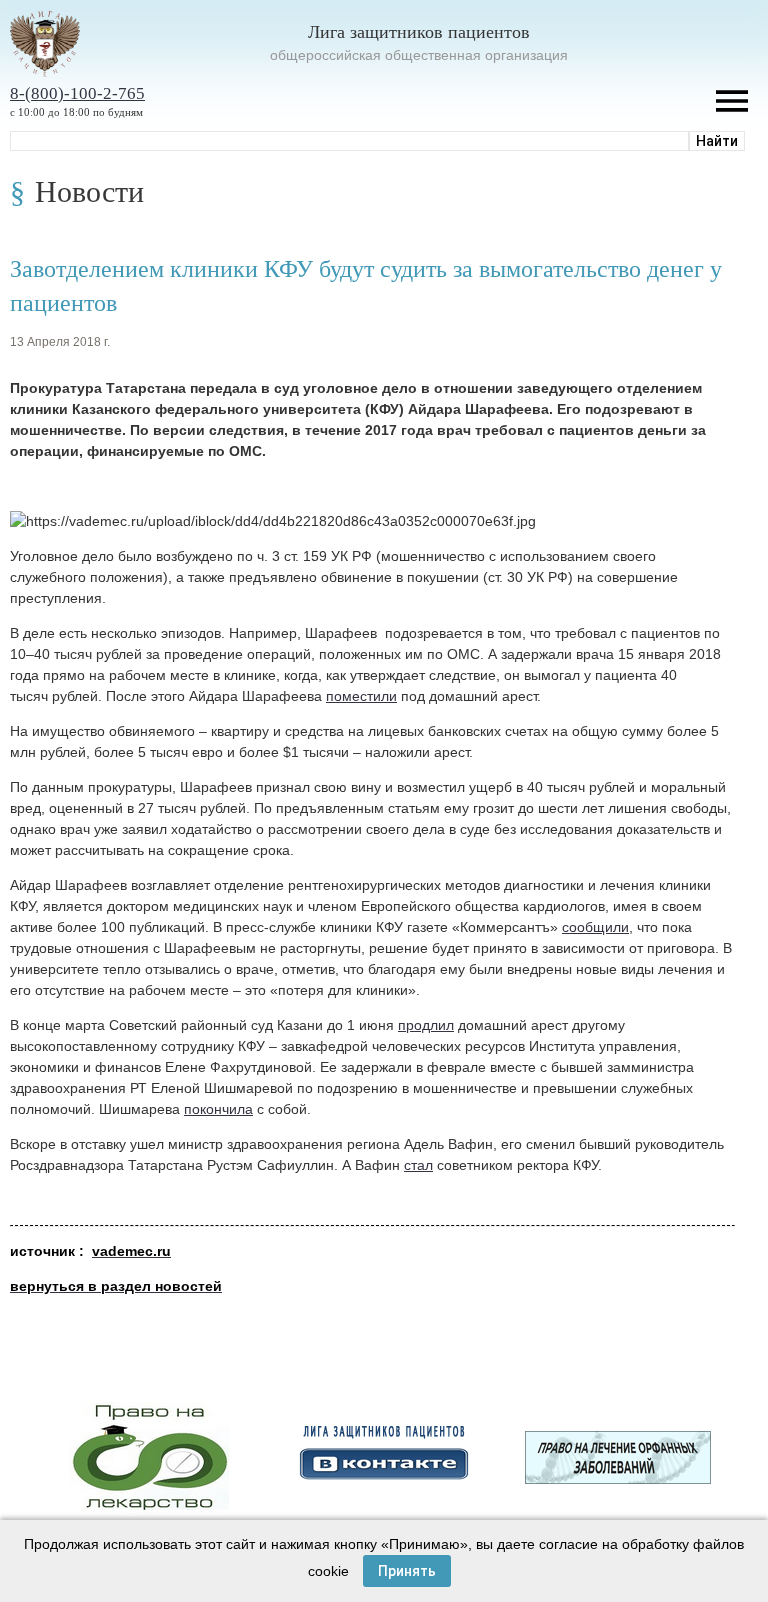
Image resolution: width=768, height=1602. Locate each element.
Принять (407, 1571)
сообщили (595, 927)
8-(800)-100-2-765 (77, 93)
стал (418, 1165)
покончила (218, 1109)
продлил (426, 1025)
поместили (361, 696)
